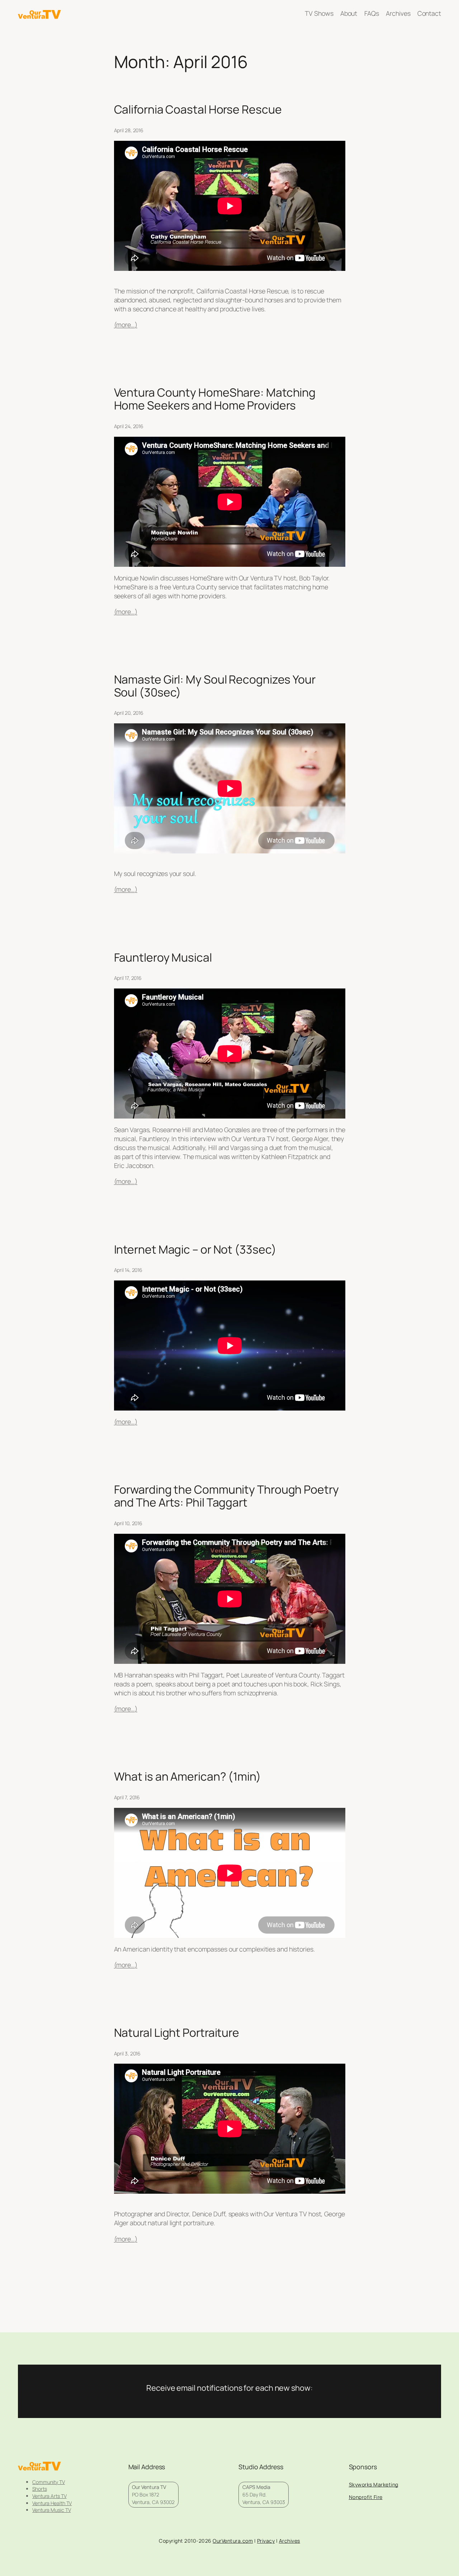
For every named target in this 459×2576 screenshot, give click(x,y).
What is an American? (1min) (188, 1777)
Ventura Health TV (52, 2503)
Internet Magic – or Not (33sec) (195, 1250)
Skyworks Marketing (374, 2484)
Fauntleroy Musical (163, 958)
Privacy (266, 2541)
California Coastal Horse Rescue (198, 110)
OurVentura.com (233, 2541)
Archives (290, 2541)
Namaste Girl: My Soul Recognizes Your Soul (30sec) (215, 686)
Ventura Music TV (51, 2510)
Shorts (39, 2489)
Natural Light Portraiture (177, 2033)
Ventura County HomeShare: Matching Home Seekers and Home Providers (215, 399)
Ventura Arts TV (49, 2496)
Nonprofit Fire (366, 2497)
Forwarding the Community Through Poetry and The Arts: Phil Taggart (226, 1496)
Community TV (49, 2482)
